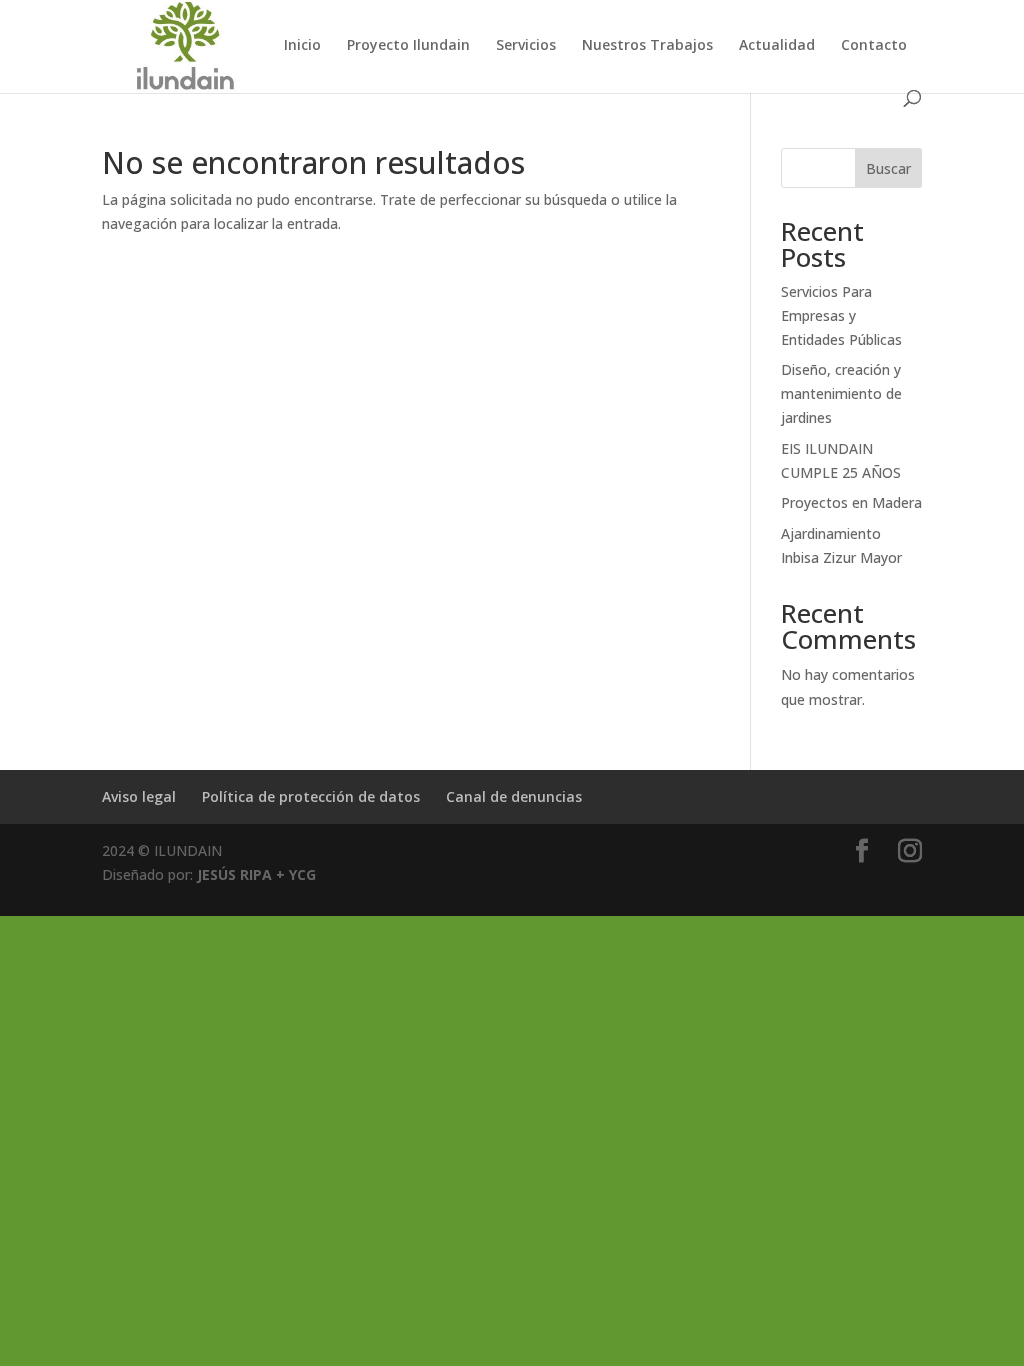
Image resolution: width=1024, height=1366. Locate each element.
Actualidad (777, 46)
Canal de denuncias (514, 796)
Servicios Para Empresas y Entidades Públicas (841, 315)
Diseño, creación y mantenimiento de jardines (841, 393)
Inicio (302, 46)
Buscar (888, 168)
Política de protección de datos (311, 796)
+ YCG (294, 874)
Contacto (874, 46)
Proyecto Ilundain (408, 46)
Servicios (526, 46)
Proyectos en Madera (851, 502)
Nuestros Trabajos (647, 46)
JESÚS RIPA (234, 874)
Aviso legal (139, 796)
